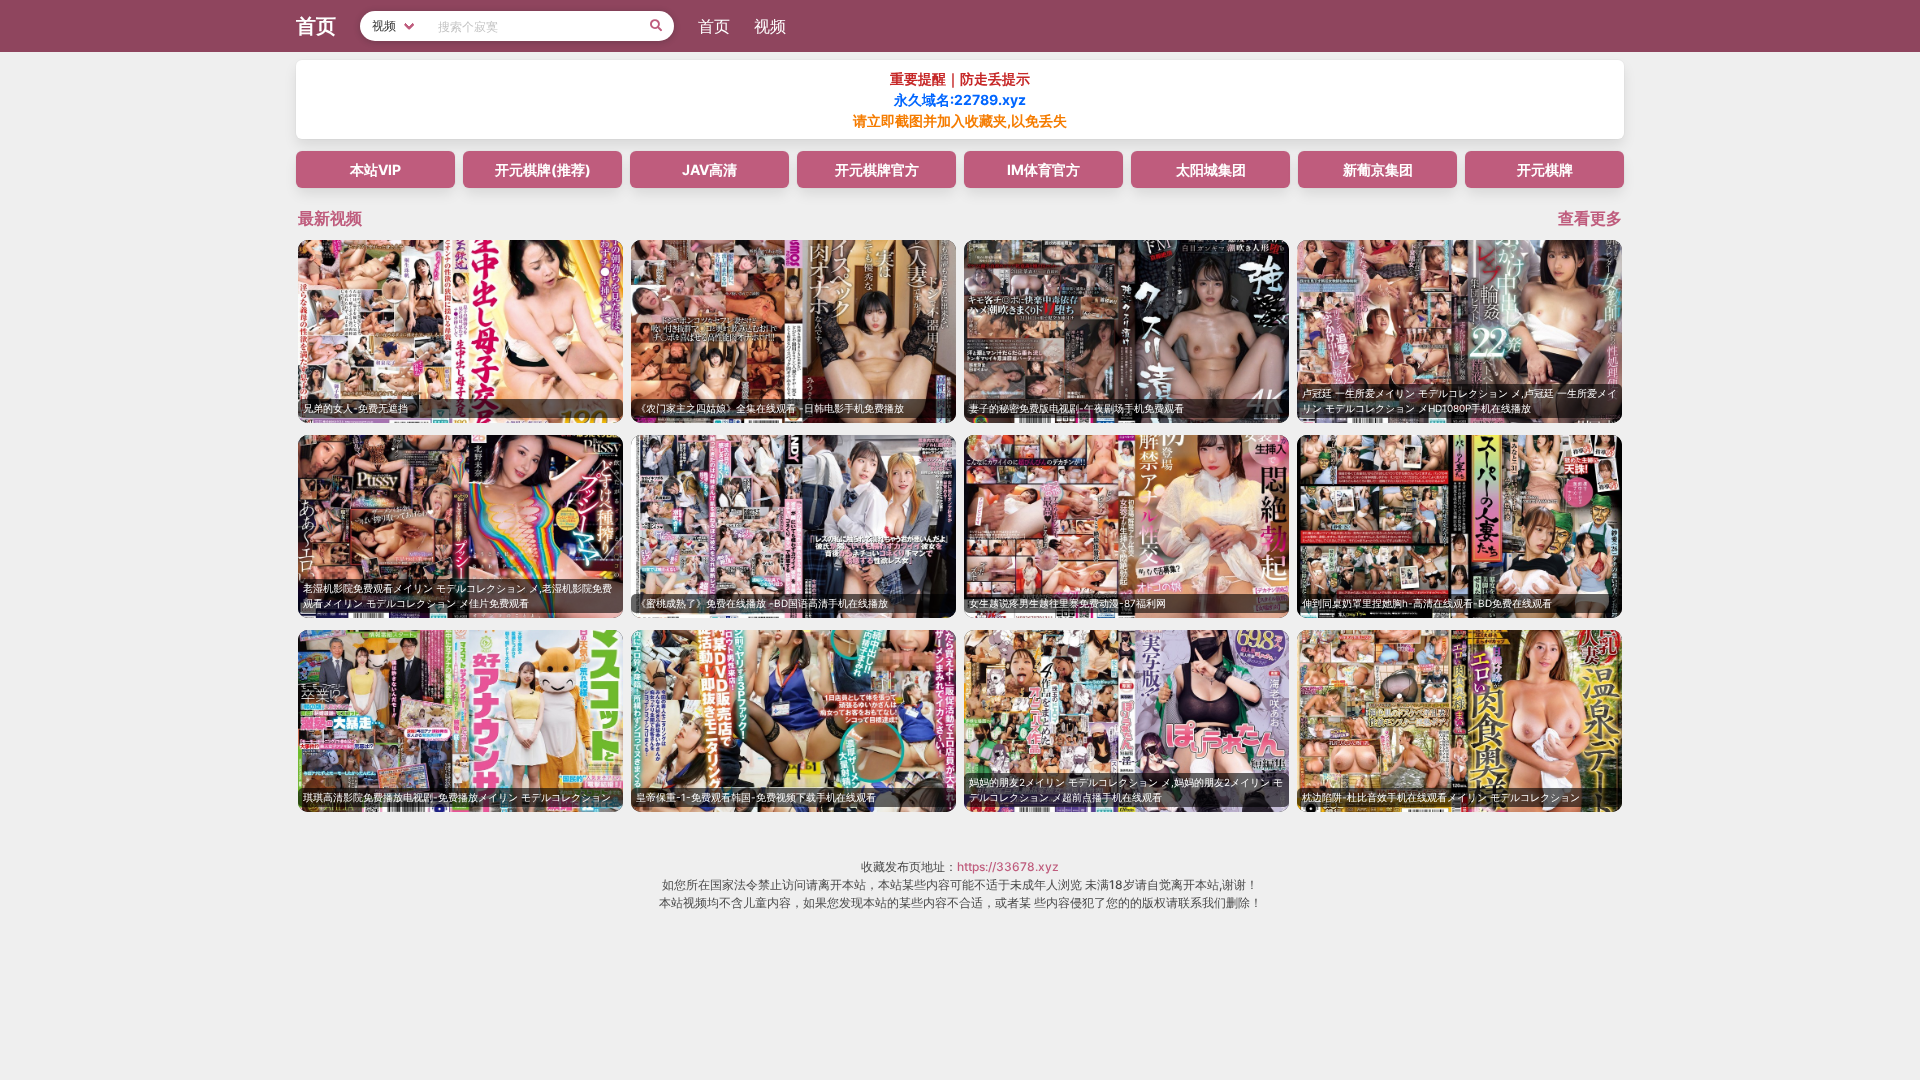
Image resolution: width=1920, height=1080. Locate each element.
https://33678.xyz (1008, 866)
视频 (770, 26)
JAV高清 (709, 169)
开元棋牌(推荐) (543, 169)
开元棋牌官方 (877, 169)
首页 (714, 26)
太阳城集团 (1211, 169)
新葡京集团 (1378, 169)
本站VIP (375, 169)
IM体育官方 (1043, 169)
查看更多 (1590, 218)
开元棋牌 (1545, 169)
